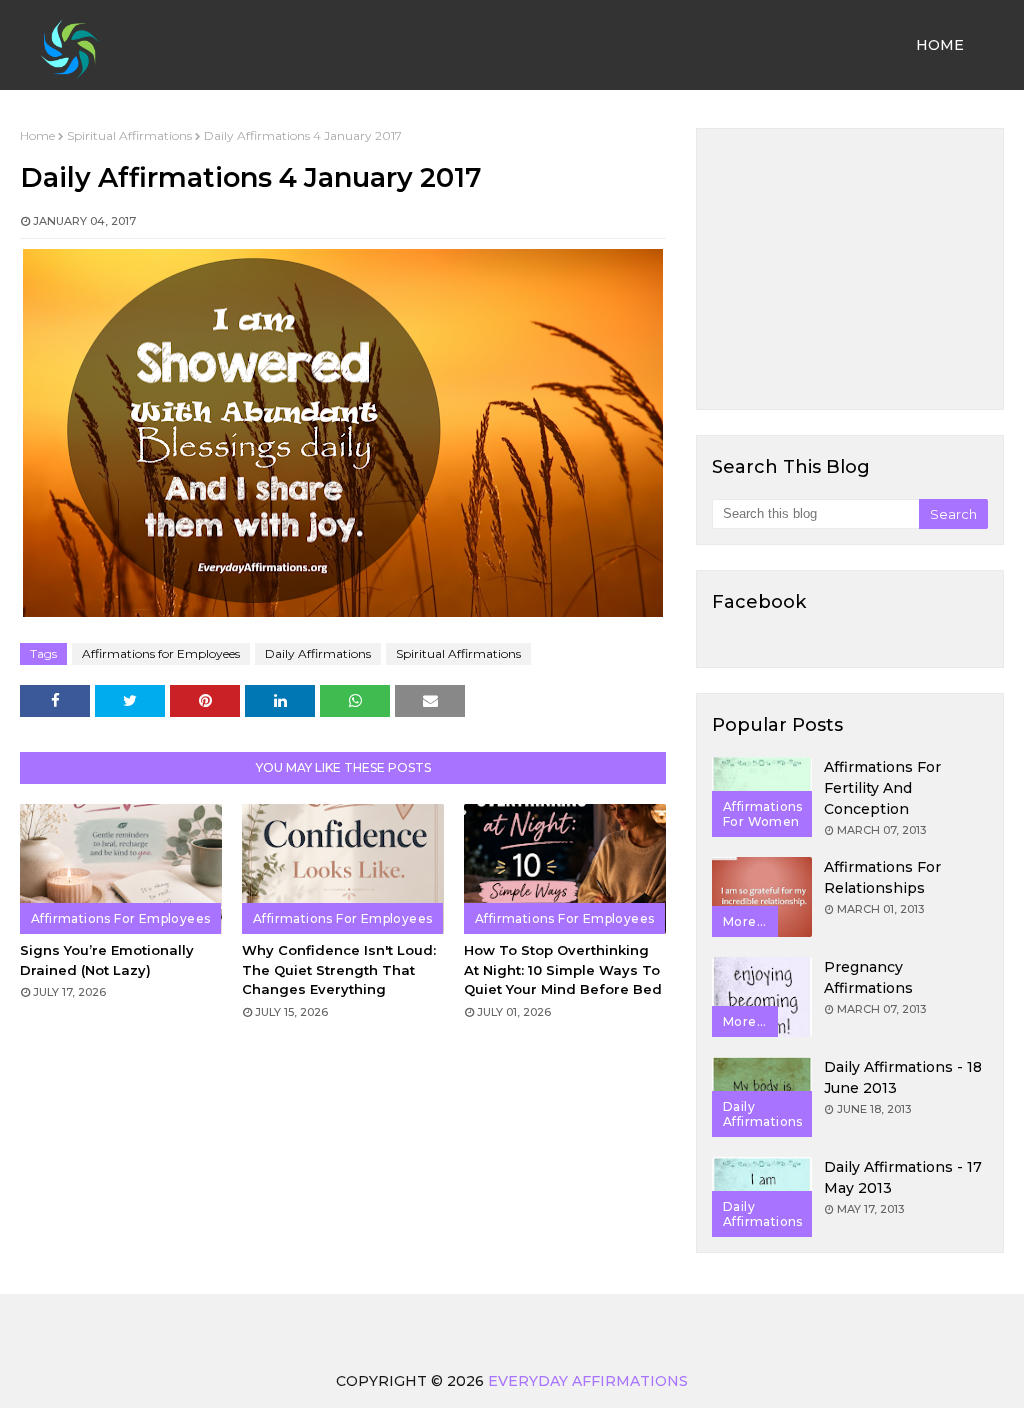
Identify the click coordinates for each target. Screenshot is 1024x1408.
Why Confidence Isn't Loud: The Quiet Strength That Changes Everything (339, 969)
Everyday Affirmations (588, 1381)
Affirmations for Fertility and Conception (882, 788)
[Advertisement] (850, 269)
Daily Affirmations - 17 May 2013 (903, 1177)
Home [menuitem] (940, 45)
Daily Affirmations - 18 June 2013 (903, 1077)
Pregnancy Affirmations (868, 977)
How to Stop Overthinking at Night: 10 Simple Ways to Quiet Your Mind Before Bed (563, 969)
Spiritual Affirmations (129, 135)
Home (37, 135)
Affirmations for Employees (161, 653)
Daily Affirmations (318, 653)
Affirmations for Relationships (882, 877)
